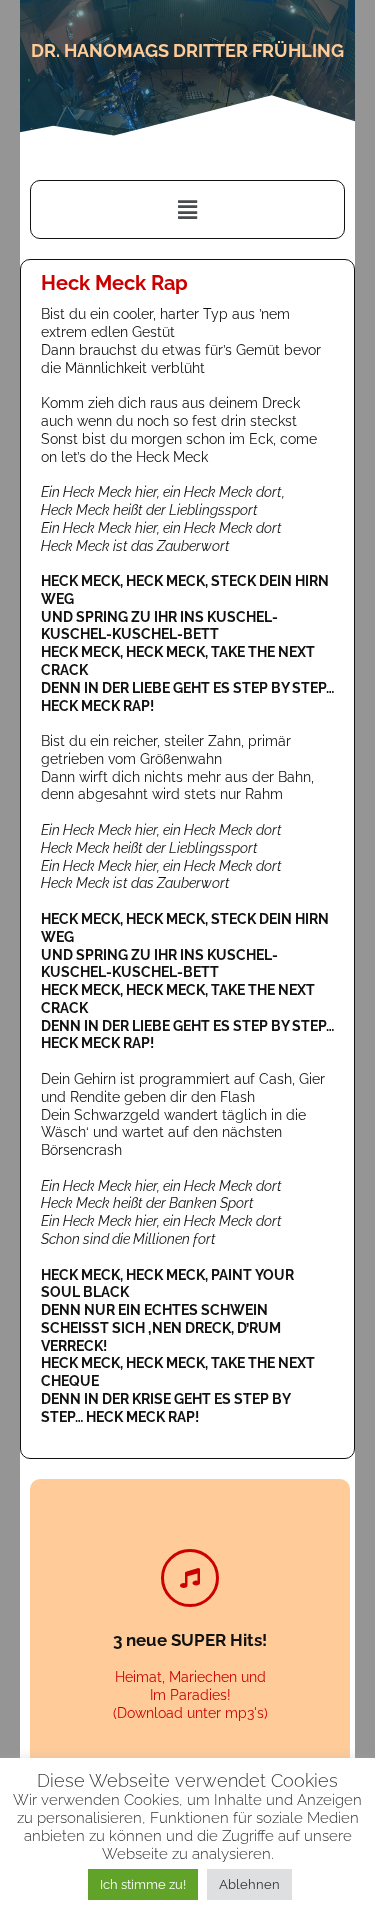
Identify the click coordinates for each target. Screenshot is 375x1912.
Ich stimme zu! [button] (143, 1884)
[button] (187, 209)
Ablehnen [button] (249, 1884)
